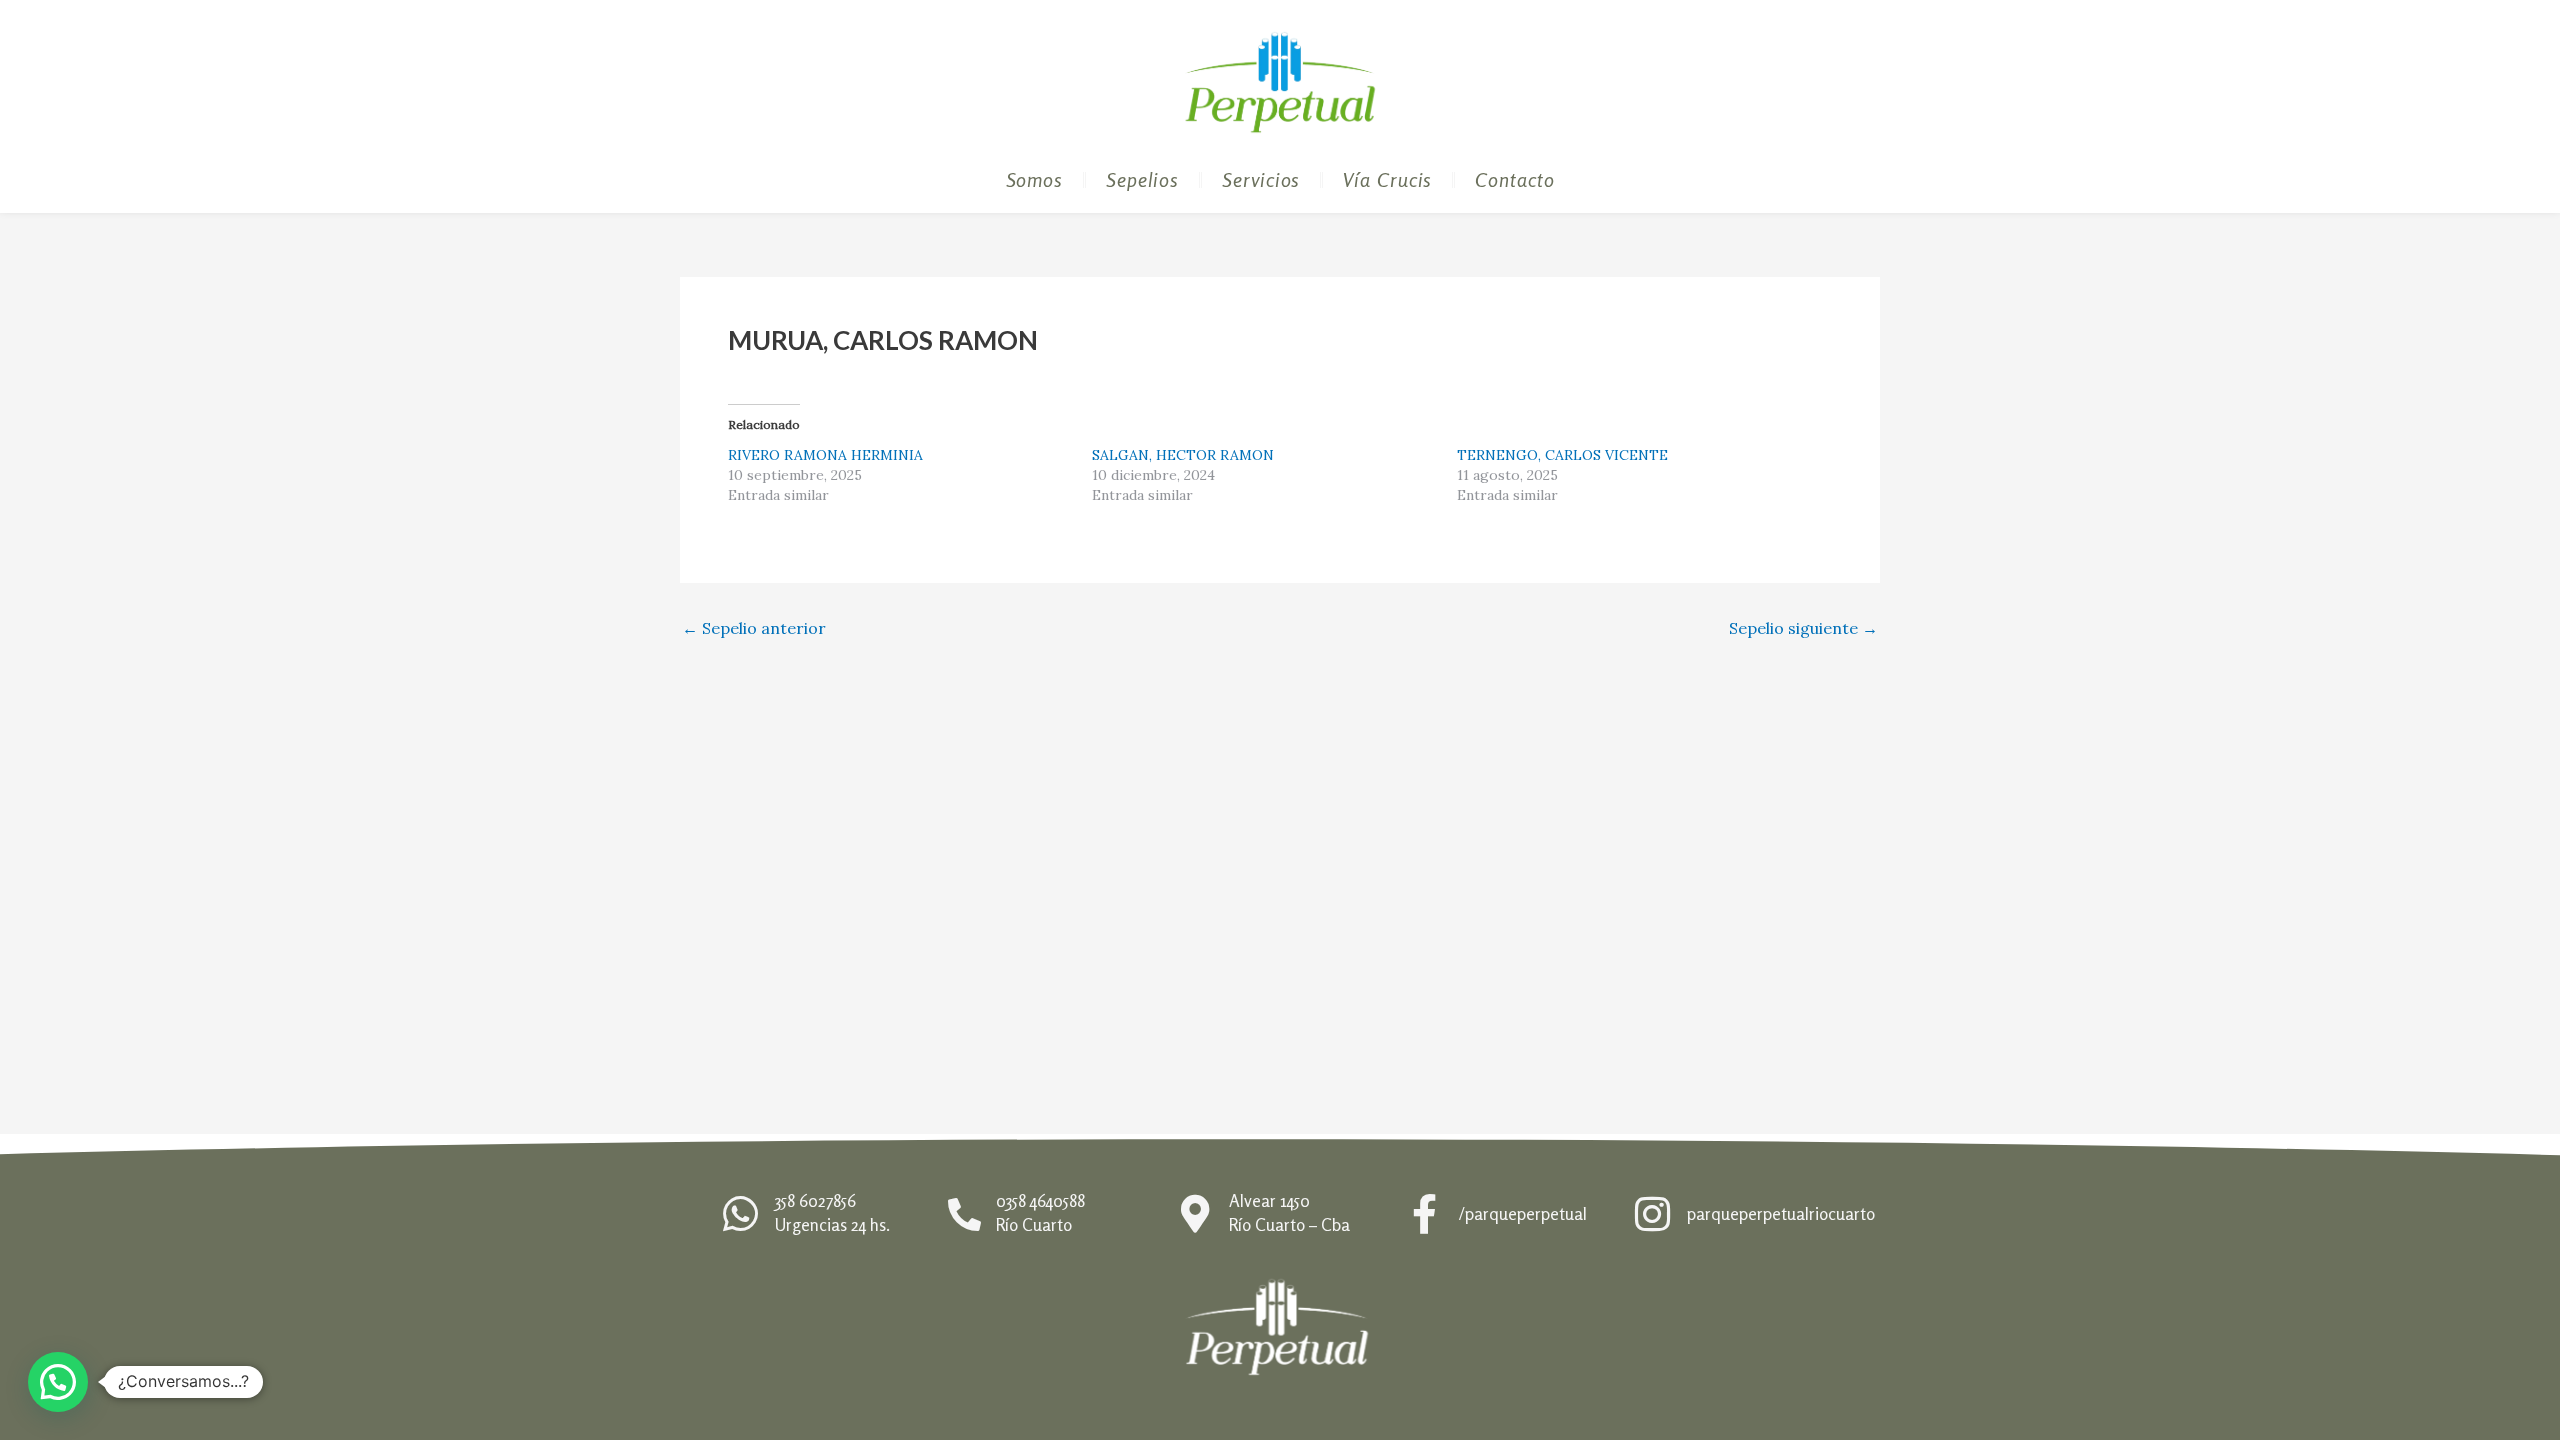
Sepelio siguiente (1803, 628)
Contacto (1514, 179)
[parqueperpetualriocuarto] (1652, 1214)
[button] (58, 1382)
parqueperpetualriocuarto (1781, 1213)
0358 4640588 (1040, 1200)
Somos (1035, 179)
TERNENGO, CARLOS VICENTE (1562, 455)
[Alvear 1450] (1195, 1214)
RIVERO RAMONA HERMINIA (825, 455)
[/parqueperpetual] (1424, 1214)
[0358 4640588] (964, 1214)
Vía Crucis (1387, 179)
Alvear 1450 (1269, 1200)
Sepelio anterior (754, 628)
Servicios (1261, 179)
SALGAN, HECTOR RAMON (1183, 455)
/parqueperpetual (1523, 1213)
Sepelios (1142, 179)
